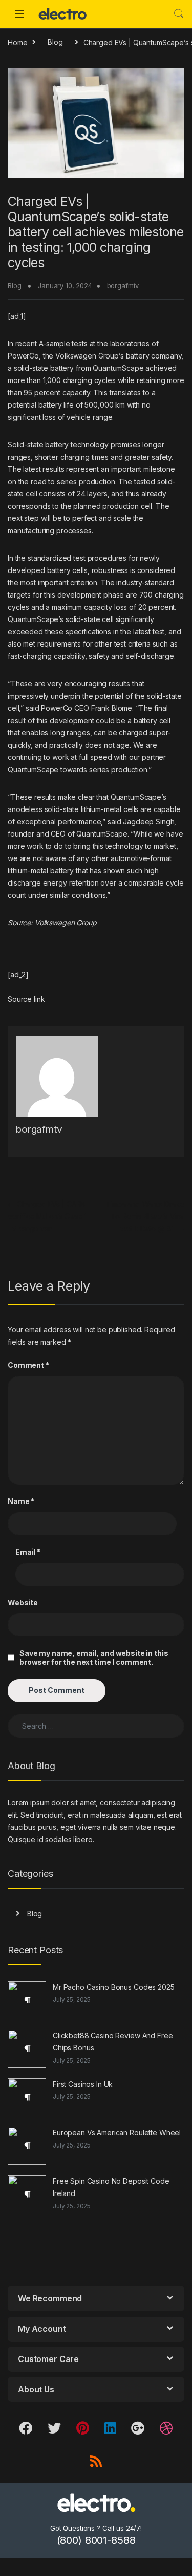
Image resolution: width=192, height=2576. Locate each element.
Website (23, 1602)
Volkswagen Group (66, 923)
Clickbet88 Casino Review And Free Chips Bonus (113, 2042)
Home (17, 42)
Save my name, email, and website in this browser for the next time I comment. (94, 1657)
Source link (26, 999)
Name (21, 1501)
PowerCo (23, 356)
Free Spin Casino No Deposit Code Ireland (111, 2187)
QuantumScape (118, 368)
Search (179, 14)
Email (28, 1552)
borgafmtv (123, 285)
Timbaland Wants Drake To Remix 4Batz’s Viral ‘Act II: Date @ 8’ (145, 1216)
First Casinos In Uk (83, 2084)
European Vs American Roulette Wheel (117, 2132)
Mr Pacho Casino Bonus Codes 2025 (114, 1987)
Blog (55, 42)
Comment (28, 1365)
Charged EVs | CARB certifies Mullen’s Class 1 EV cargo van (47, 1216)
